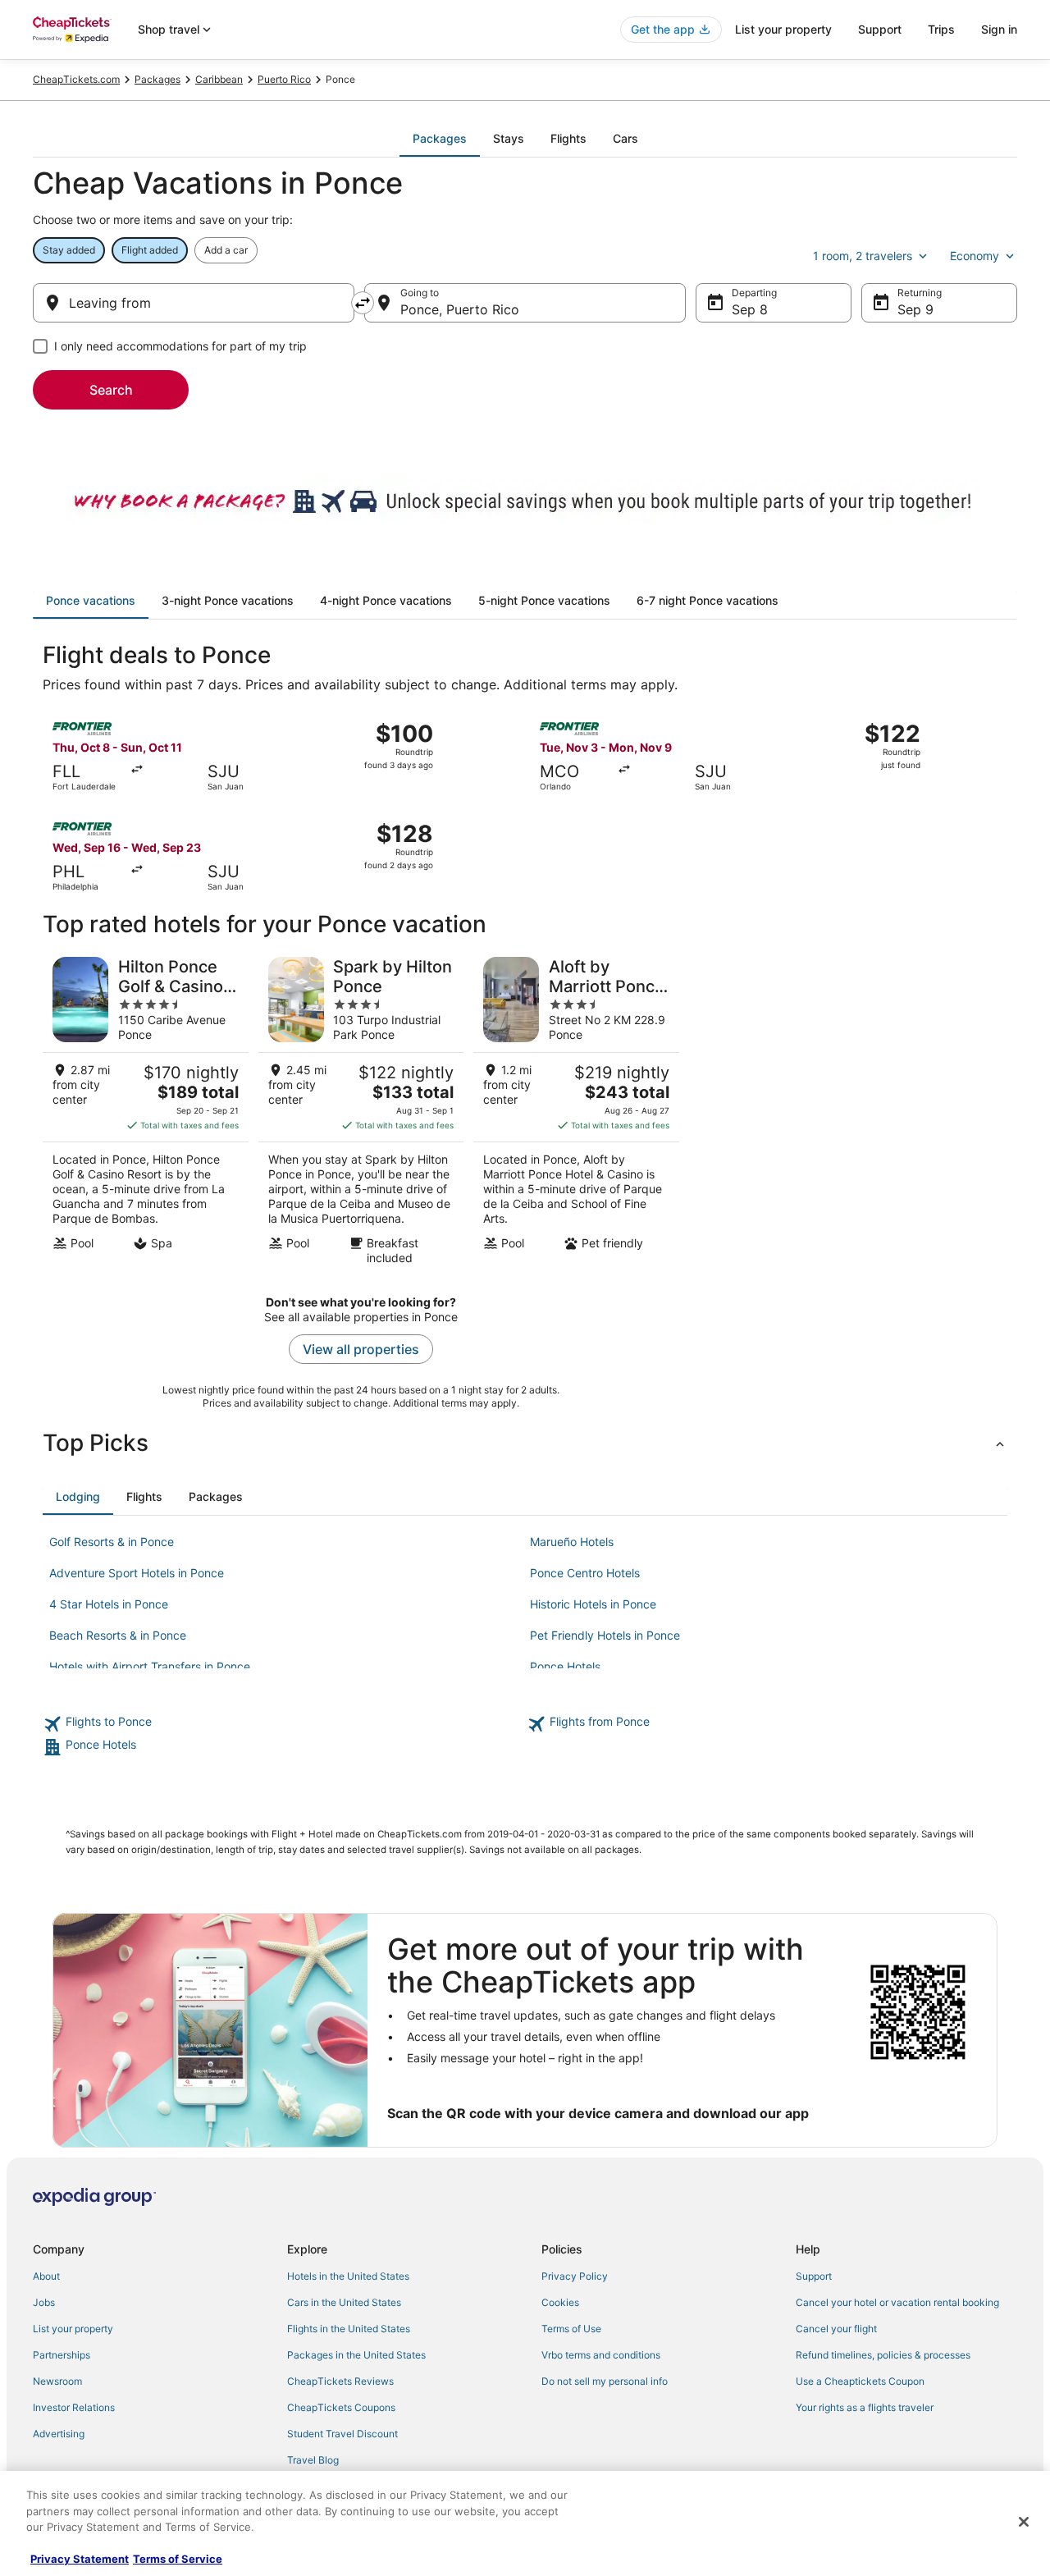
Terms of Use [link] (571, 2329)
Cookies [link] (560, 2302)
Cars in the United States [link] (344, 2302)
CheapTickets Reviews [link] (340, 2381)
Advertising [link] (59, 2434)
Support (880, 29)
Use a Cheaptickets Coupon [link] (860, 2381)
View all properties (361, 1349)
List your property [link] (73, 2329)
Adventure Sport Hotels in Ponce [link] (137, 1573)
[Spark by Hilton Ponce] (361, 1111)
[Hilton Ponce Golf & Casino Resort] (146, 1111)
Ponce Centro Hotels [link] (585, 1573)
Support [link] (814, 2276)
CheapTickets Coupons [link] (341, 2407)
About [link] (46, 2276)
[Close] (1024, 2522)
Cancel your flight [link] (836, 2329)
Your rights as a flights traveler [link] (865, 2407)
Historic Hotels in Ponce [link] (593, 1604)
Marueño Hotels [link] (572, 1542)
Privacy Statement (80, 2559)
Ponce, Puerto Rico (460, 309)
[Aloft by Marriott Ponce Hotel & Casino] (576, 1111)
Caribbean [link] (219, 79)
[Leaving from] (194, 303)
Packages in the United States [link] (356, 2355)
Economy (975, 256)
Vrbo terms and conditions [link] (601, 2355)
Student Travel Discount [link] (342, 2434)
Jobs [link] (44, 2302)
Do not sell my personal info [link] (605, 2381)
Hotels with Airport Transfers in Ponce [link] (150, 1666)
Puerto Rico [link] (284, 79)
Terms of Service (178, 2559)
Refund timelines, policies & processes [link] (883, 2355)
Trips (941, 29)
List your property (783, 29)
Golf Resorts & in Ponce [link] (112, 1542)
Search (111, 390)
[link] (283, 1724)
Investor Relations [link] (74, 2407)
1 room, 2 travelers (863, 256)
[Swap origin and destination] (363, 303)
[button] (525, 1443)
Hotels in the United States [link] (348, 2276)
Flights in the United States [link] (349, 2329)
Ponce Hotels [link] (565, 1666)
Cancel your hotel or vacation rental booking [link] (897, 2302)
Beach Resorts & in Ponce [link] (118, 1635)
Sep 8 (750, 309)
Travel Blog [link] (313, 2460)
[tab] (440, 139)
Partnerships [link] (62, 2355)
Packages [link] (157, 79)
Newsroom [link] (57, 2381)
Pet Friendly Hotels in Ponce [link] (605, 1635)
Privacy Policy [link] (575, 2276)
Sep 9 (915, 309)
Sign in (999, 29)
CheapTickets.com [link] (76, 79)
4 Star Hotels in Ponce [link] (109, 1604)
